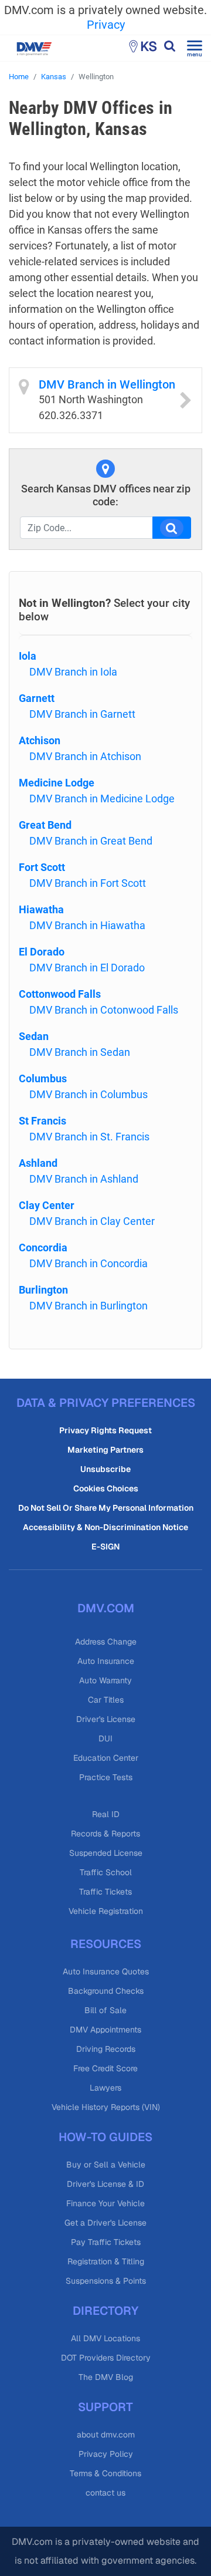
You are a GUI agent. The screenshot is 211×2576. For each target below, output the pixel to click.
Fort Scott (42, 867)
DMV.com (106, 1608)
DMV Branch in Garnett (82, 714)
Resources (106, 1944)
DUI (105, 1738)
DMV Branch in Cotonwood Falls (104, 1010)
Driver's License (106, 1719)
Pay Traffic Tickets (106, 2242)
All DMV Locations (105, 2338)
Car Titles (106, 1700)
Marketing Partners (105, 1450)
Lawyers (105, 2088)
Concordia (43, 1248)
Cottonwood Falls (60, 994)
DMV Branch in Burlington (89, 1306)
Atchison (40, 740)
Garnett (37, 698)
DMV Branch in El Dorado (87, 968)
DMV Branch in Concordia (89, 1263)
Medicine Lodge (57, 783)
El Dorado (42, 952)
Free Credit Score (105, 2068)
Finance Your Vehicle (105, 2203)
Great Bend (45, 825)
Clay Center (47, 1205)
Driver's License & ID (105, 2184)
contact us (105, 2493)
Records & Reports (105, 1834)
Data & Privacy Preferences (106, 1403)
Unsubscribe (105, 1469)
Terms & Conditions (105, 2473)
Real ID (106, 1814)
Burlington (43, 1290)
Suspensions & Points (106, 2281)
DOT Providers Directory (106, 2358)
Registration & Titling (106, 2261)
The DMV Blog (106, 2377)
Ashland (38, 1163)
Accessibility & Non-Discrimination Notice (105, 1527)
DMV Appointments (105, 2030)
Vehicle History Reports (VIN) (106, 2107)
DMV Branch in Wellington (107, 384)
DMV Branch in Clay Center (92, 1221)
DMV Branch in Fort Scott (88, 883)
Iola (28, 656)
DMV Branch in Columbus (89, 1094)
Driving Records (106, 2049)
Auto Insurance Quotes (106, 1971)
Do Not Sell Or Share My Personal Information (106, 1508)
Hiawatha (41, 909)
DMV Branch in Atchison (85, 756)
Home (19, 77)
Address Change (106, 1642)
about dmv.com (106, 2435)
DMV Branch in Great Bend (91, 841)
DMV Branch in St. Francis (89, 1137)
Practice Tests (106, 1777)
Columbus (43, 1078)
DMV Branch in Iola (73, 672)
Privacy (106, 25)
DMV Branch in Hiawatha (87, 925)
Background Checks (106, 1991)
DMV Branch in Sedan (80, 1052)
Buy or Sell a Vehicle (106, 2165)
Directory (105, 2311)
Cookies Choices (106, 1488)
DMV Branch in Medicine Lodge (102, 799)
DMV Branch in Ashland (84, 1179)
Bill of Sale (105, 2010)
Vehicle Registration (106, 1911)
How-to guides (105, 2137)
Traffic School (106, 1872)
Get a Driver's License (105, 2223)
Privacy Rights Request (105, 1430)
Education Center (106, 1758)
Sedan (34, 1036)
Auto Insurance (106, 1661)
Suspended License (106, 1853)
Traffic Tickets (105, 1892)
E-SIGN (105, 1547)
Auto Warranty (105, 1680)
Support (105, 2407)
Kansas (54, 77)
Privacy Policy (106, 2454)
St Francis (42, 1121)
